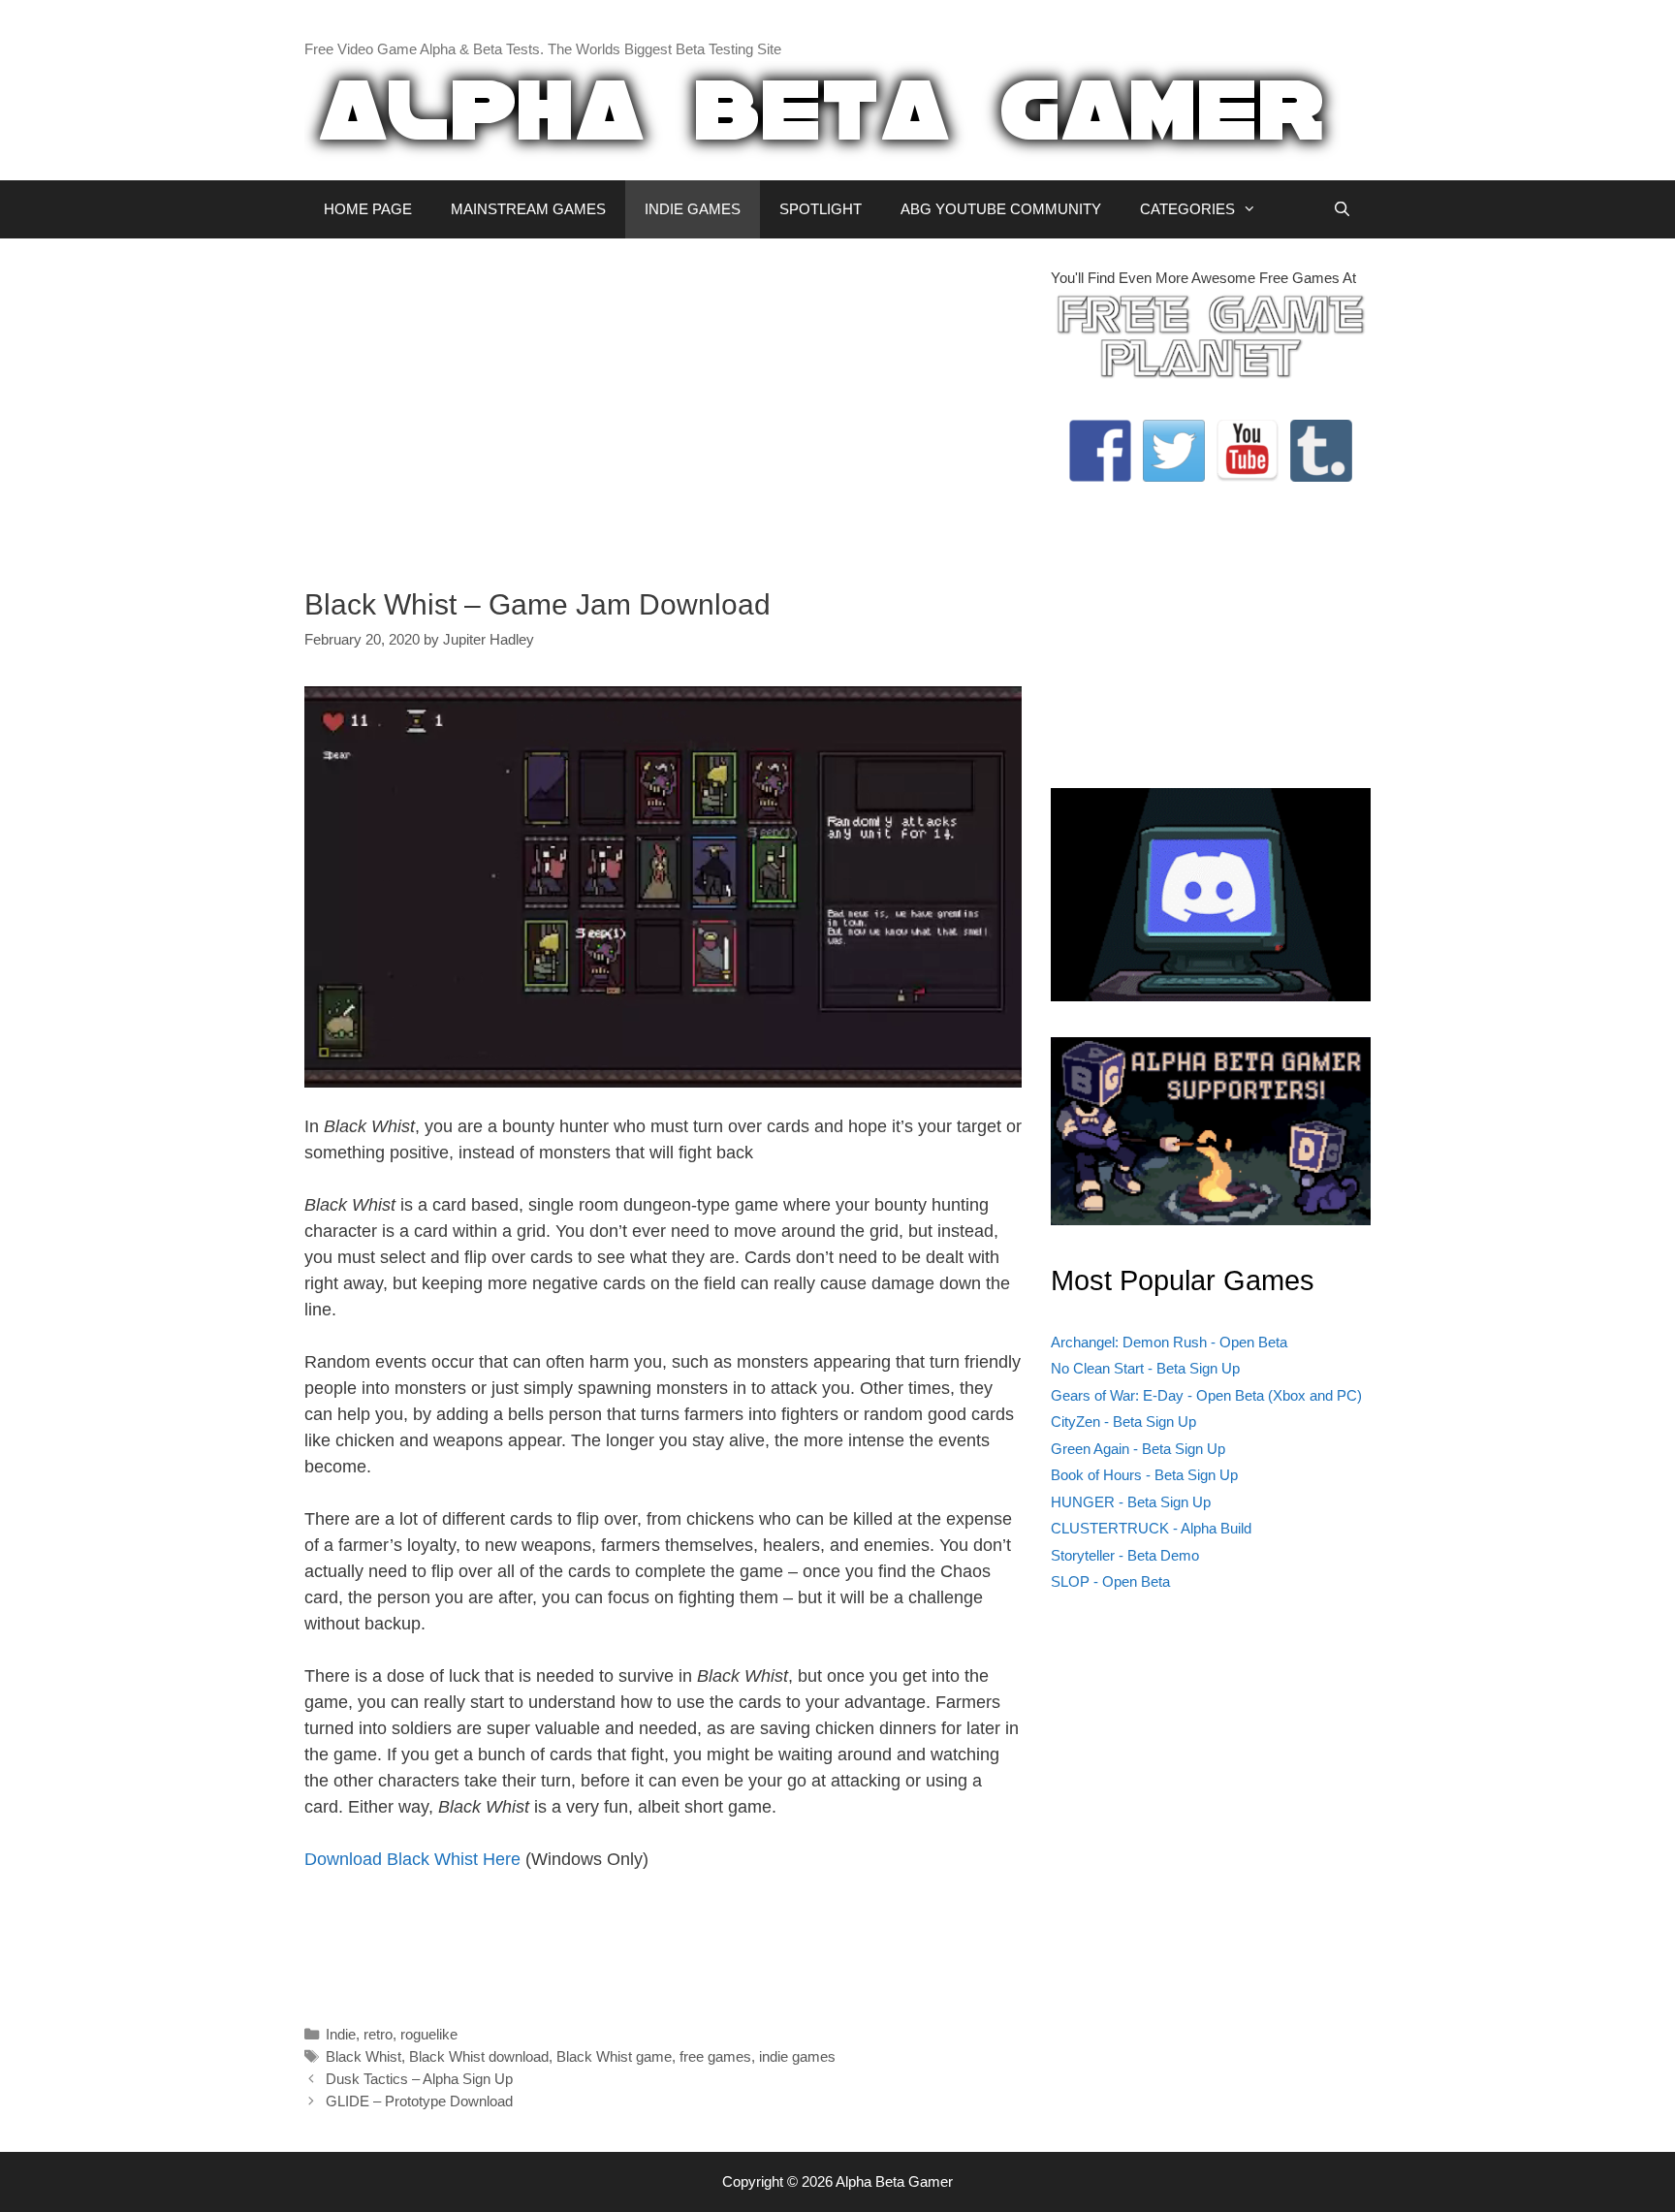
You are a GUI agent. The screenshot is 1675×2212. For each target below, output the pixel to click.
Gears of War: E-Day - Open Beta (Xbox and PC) (1206, 1395)
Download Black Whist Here (412, 1859)
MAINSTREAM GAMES (528, 209)
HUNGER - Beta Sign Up (1131, 1502)
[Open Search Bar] (1342, 209)
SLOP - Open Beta (1110, 1581)
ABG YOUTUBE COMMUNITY (1001, 209)
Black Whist (363, 2056)
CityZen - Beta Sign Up (1123, 1422)
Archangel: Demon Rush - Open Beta (1169, 1342)
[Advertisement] (663, 403)
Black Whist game (614, 2056)
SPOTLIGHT (821, 209)
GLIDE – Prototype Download (419, 2101)
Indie (341, 2034)
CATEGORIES (1187, 209)
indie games (797, 2056)
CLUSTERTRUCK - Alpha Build (1151, 1528)
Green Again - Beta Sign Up (1138, 1449)
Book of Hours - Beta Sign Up (1144, 1475)
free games (715, 2056)
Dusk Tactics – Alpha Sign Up (419, 2079)
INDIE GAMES (693, 209)
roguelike (429, 2034)
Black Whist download (479, 2056)
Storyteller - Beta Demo (1125, 1555)
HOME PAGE (368, 209)
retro (378, 2034)
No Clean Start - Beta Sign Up (1145, 1368)
